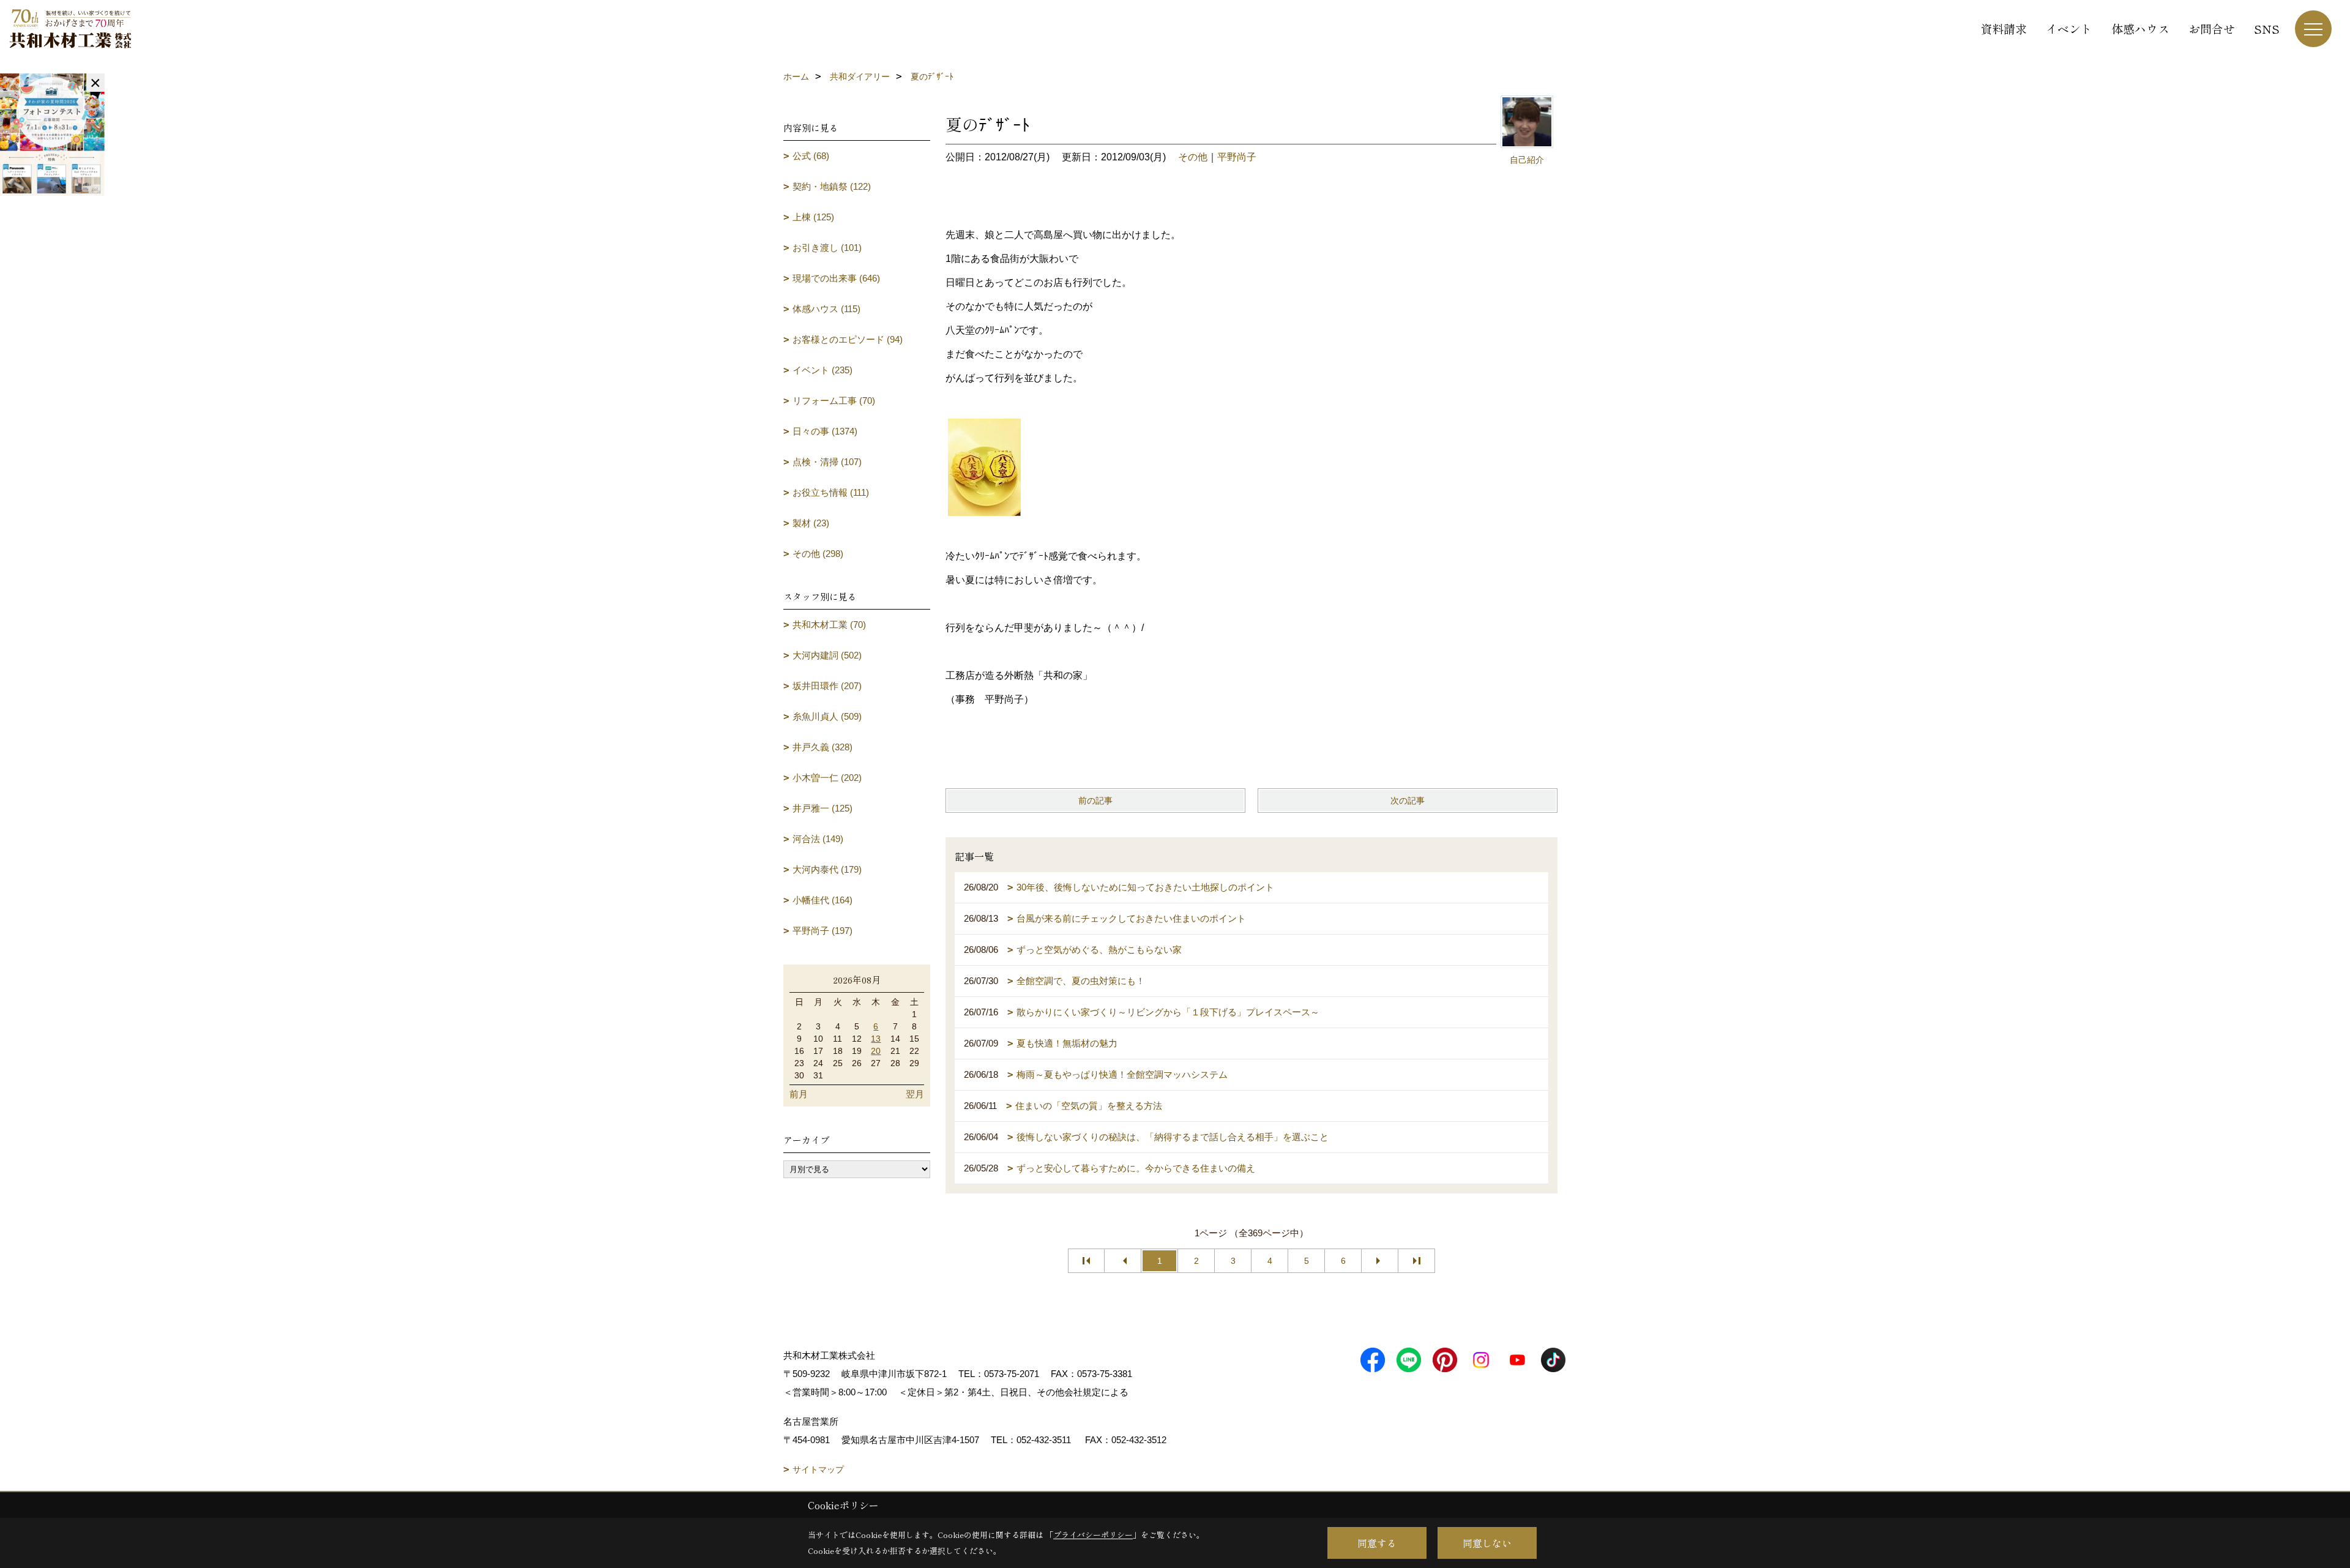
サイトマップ (818, 1469)
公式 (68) (811, 156)
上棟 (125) (813, 217)
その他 (1193, 157)
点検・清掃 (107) (827, 462)
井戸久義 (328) (822, 747)
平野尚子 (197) (822, 931)
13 (876, 1039)
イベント (2069, 28)
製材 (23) (811, 523)
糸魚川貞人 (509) (827, 716)
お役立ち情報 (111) (831, 492)
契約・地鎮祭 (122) (832, 186)
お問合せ (2212, 28)
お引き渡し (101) (827, 248)
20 (876, 1051)
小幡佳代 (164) (822, 900)
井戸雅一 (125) (822, 808)
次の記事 (1408, 801)
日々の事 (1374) (825, 431)
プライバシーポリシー (1093, 1535)
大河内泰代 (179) (827, 869)
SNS (2267, 28)
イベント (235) (822, 370)
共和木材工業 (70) (829, 625)
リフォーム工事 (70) (834, 401)
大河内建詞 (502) (827, 655)
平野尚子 (1237, 157)
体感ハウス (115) (826, 309)
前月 (799, 1094)
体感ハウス (2140, 28)
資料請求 (2004, 28)
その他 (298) (818, 554)
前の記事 (1095, 801)
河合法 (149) (818, 839)
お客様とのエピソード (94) (848, 339)
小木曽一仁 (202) (827, 778)
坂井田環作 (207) (827, 686)
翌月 (915, 1094)
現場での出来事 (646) (836, 278)
